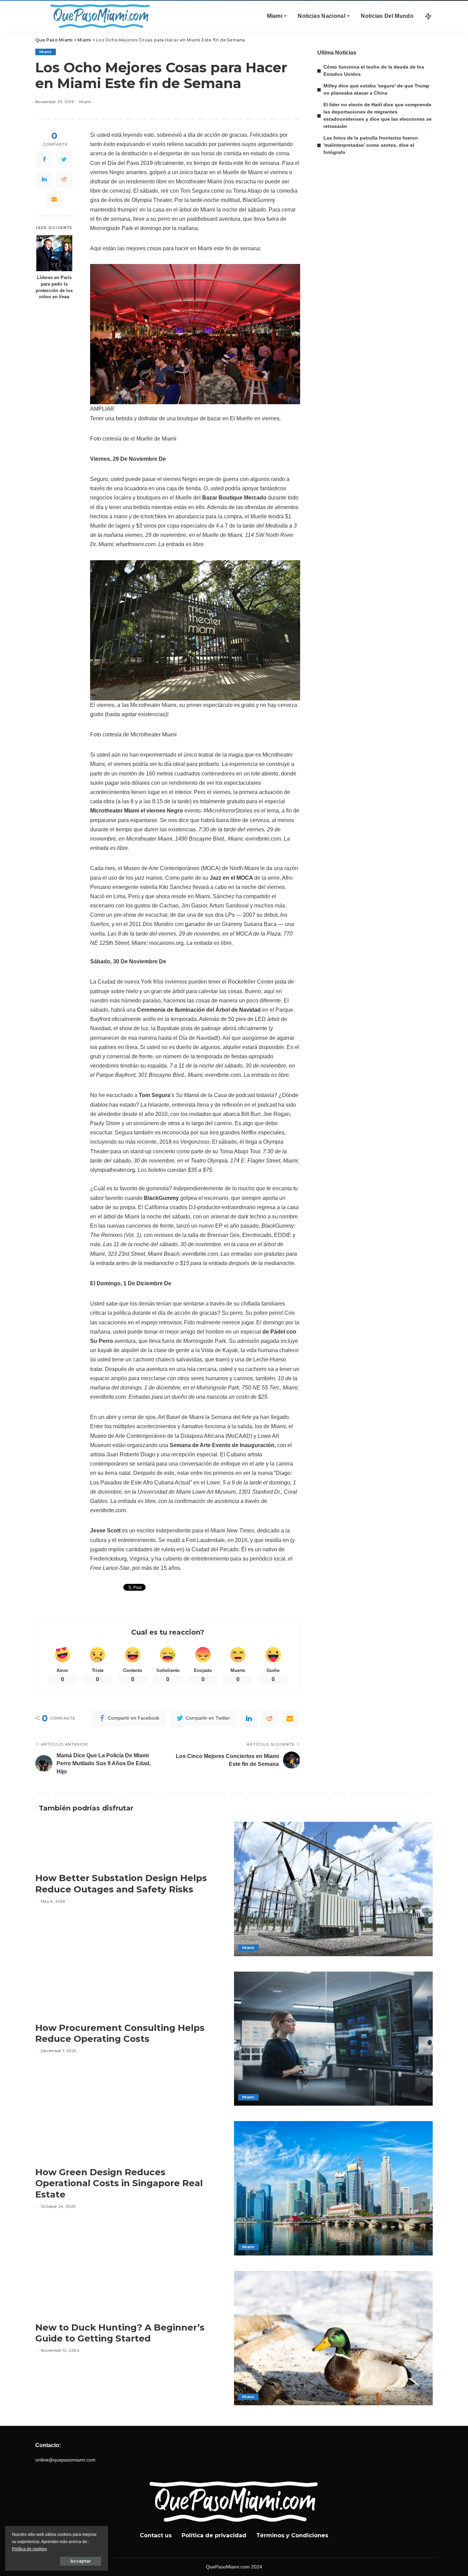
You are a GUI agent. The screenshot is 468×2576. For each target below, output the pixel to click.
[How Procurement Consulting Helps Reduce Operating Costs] (333, 2039)
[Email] (54, 199)
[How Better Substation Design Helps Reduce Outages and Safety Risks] (333, 1889)
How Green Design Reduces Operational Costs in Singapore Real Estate (119, 2183)
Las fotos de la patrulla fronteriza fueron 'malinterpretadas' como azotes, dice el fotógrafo (371, 145)
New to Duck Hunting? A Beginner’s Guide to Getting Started (120, 2333)
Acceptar (81, 2561)
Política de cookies (29, 2549)
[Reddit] (64, 179)
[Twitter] (64, 159)
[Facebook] (44, 159)
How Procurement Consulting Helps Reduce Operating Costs (120, 2033)
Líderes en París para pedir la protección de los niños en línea (54, 287)
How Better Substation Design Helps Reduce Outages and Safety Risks (121, 1884)
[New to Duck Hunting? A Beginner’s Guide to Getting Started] (333, 2338)
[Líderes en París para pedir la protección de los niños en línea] (54, 253)
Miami (46, 52)
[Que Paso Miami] (99, 16)
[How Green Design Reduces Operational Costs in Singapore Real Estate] (333, 2188)
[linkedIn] (44, 179)
